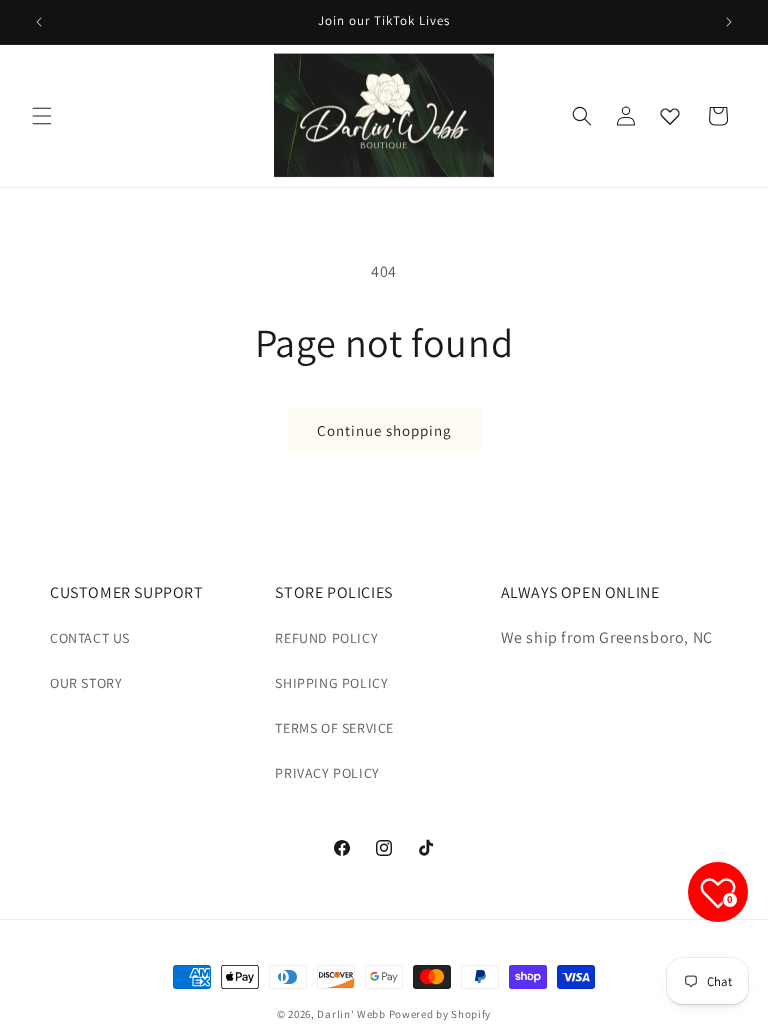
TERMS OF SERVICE (334, 728)
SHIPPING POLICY (331, 683)
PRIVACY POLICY (327, 773)
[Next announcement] (729, 22)
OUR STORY (86, 683)
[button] (42, 116)
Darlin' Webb (351, 1014)
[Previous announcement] (39, 22)
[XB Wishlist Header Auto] (670, 116)
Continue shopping (384, 430)
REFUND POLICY (326, 638)
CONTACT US (90, 638)
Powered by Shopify (440, 1014)
